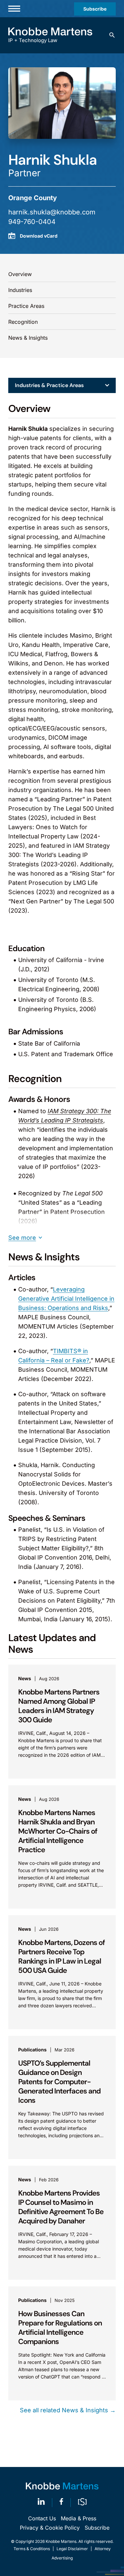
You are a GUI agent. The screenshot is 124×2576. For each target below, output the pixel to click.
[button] (112, 35)
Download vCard (39, 236)
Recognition (23, 322)
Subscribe (95, 9)
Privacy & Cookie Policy (50, 2528)
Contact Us (42, 2518)
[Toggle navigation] (14, 9)
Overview (20, 274)
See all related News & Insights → (68, 2410)
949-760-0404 (32, 222)
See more (22, 1238)
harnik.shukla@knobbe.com (52, 212)
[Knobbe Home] (62, 2486)
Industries (20, 290)
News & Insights (28, 338)
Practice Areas (26, 306)
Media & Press (79, 2518)
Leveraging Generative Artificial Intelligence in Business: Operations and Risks (66, 1299)
